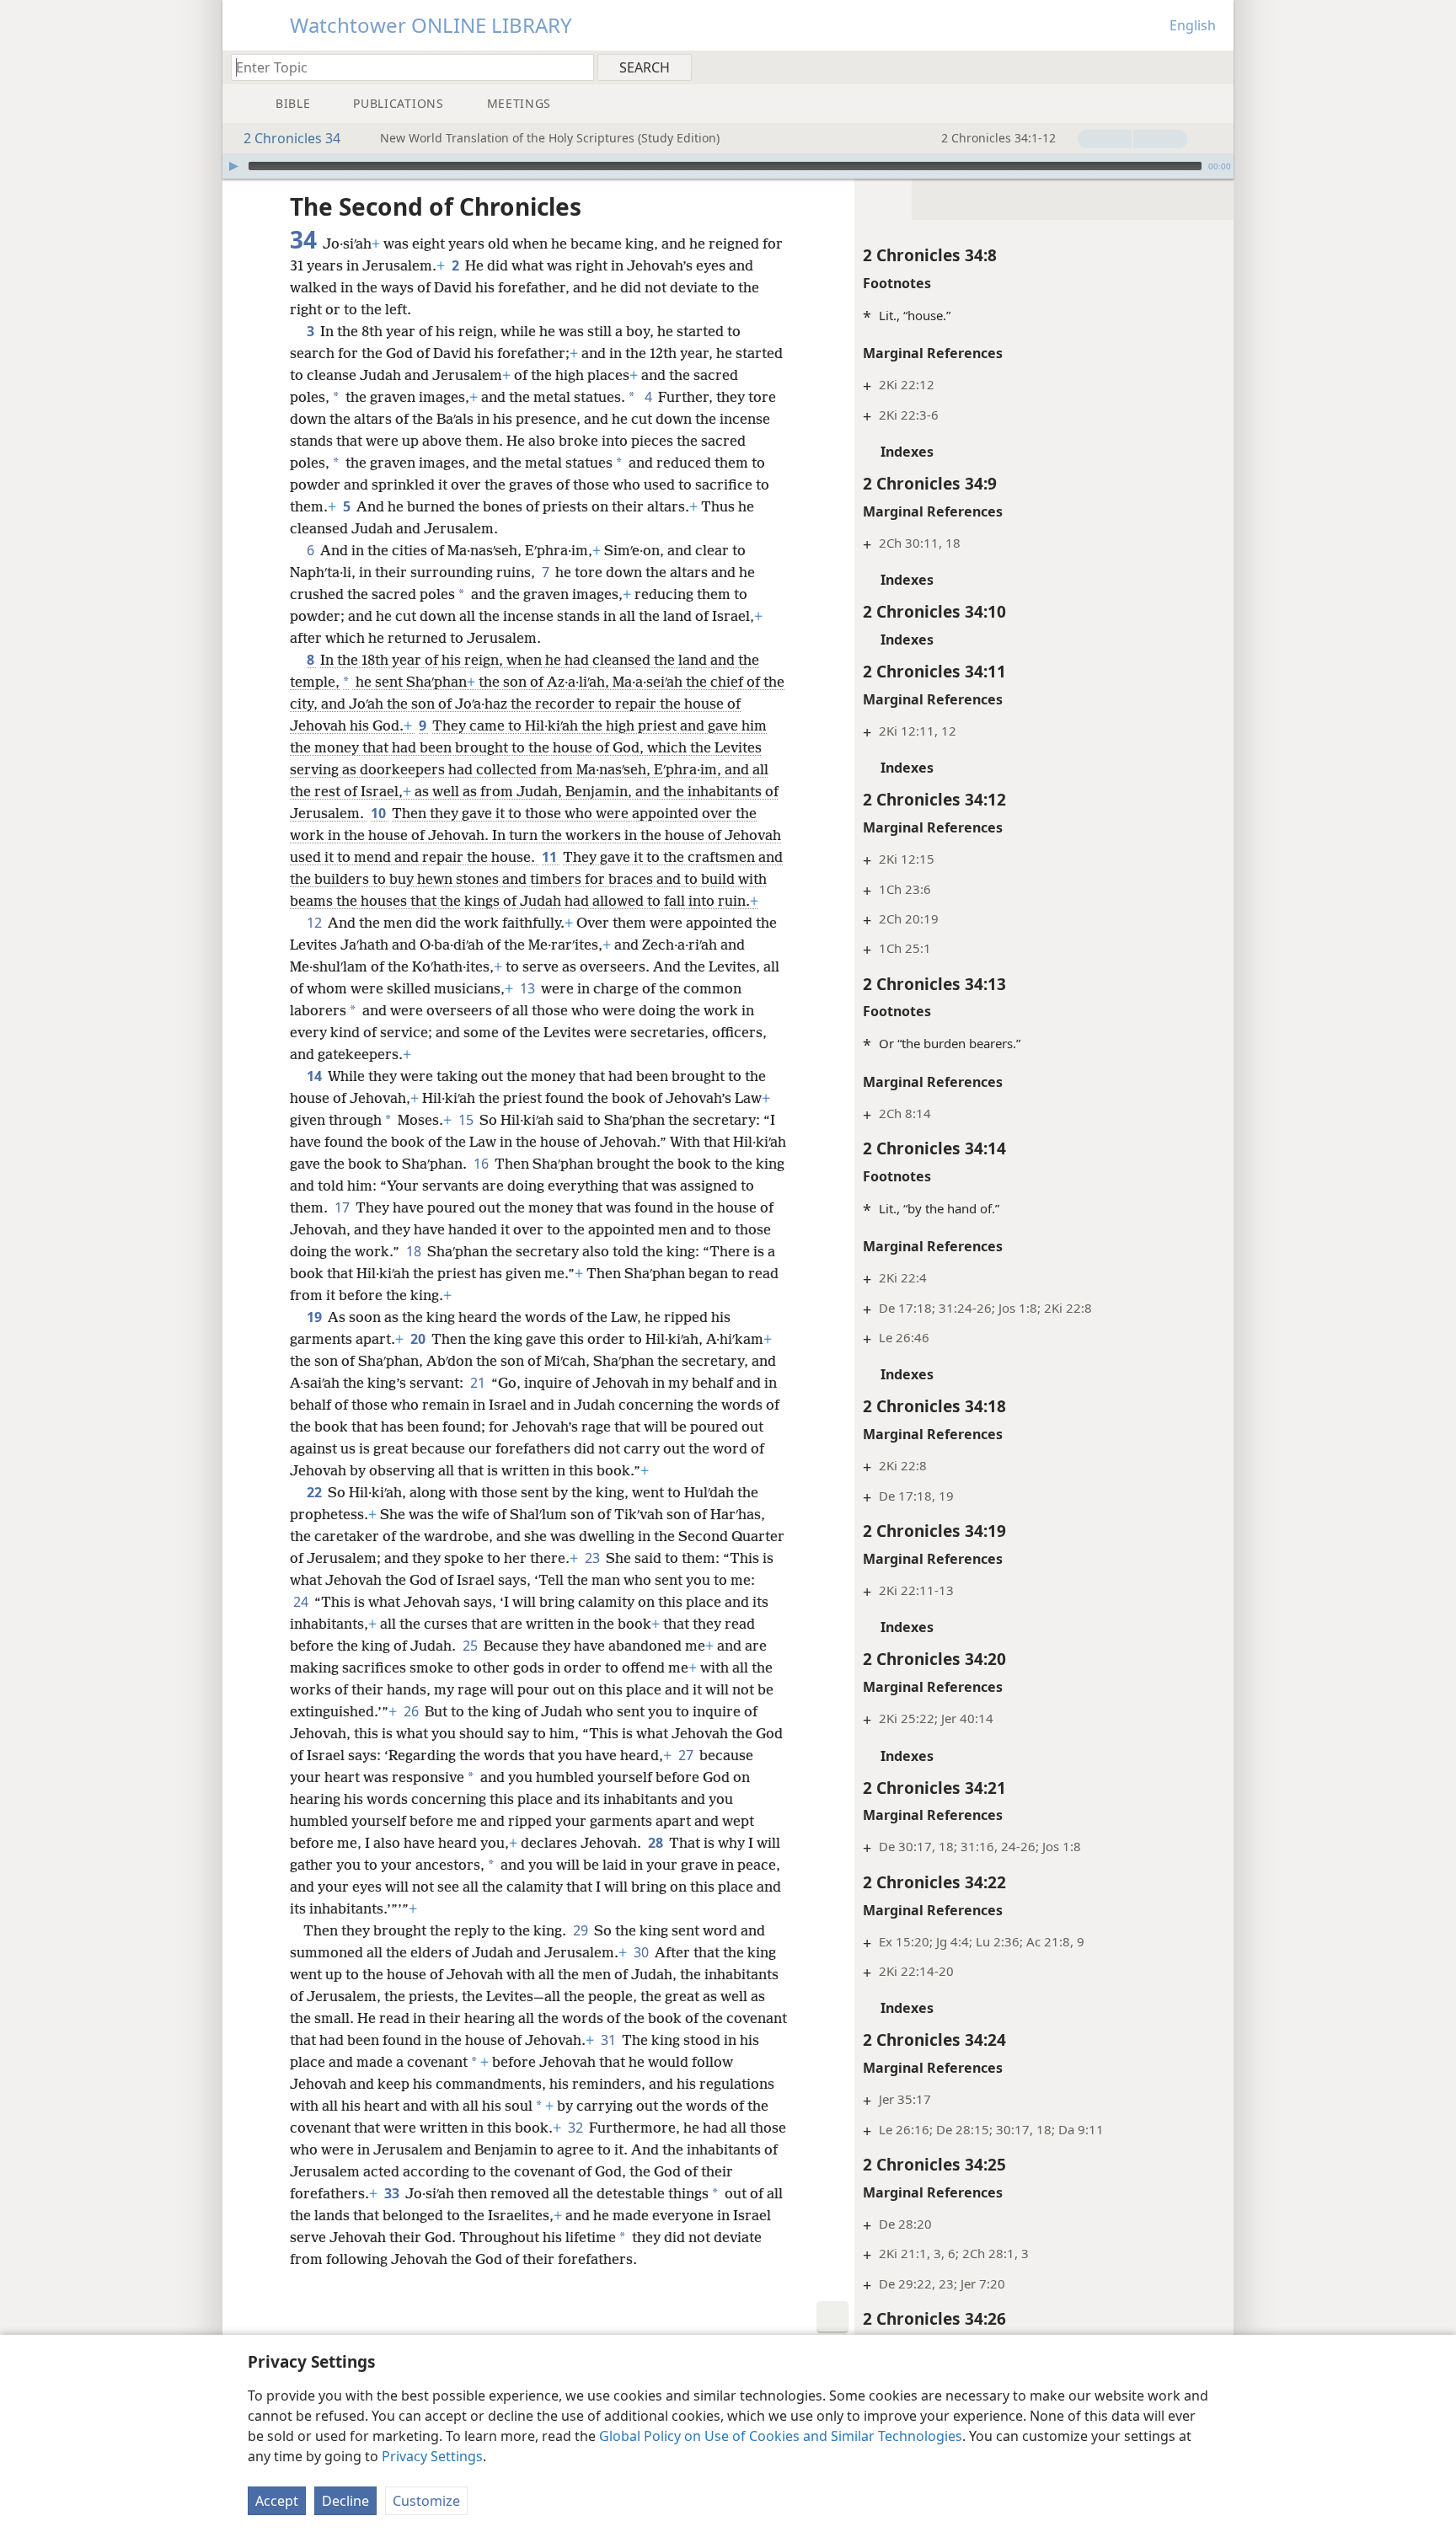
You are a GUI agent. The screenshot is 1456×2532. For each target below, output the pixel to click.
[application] (728, 166)
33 (393, 2193)
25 (471, 1646)
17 (343, 1207)
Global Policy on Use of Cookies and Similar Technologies (781, 2436)
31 (610, 2040)
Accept (277, 2501)
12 (316, 923)
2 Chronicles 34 (292, 138)
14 (316, 1076)
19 (316, 1317)
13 (529, 988)
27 (687, 1755)
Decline (345, 2501)
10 (380, 813)
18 (415, 1251)
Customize (426, 2501)
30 (642, 1952)
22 (316, 1492)
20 (419, 1339)
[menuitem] (1215, 67)
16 (482, 1164)
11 (551, 857)
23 (594, 1558)
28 (657, 1843)
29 (582, 1930)
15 (467, 1120)
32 (577, 2128)
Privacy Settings (432, 2456)
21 (479, 1383)
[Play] (233, 166)
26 (412, 1711)
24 (302, 1602)
